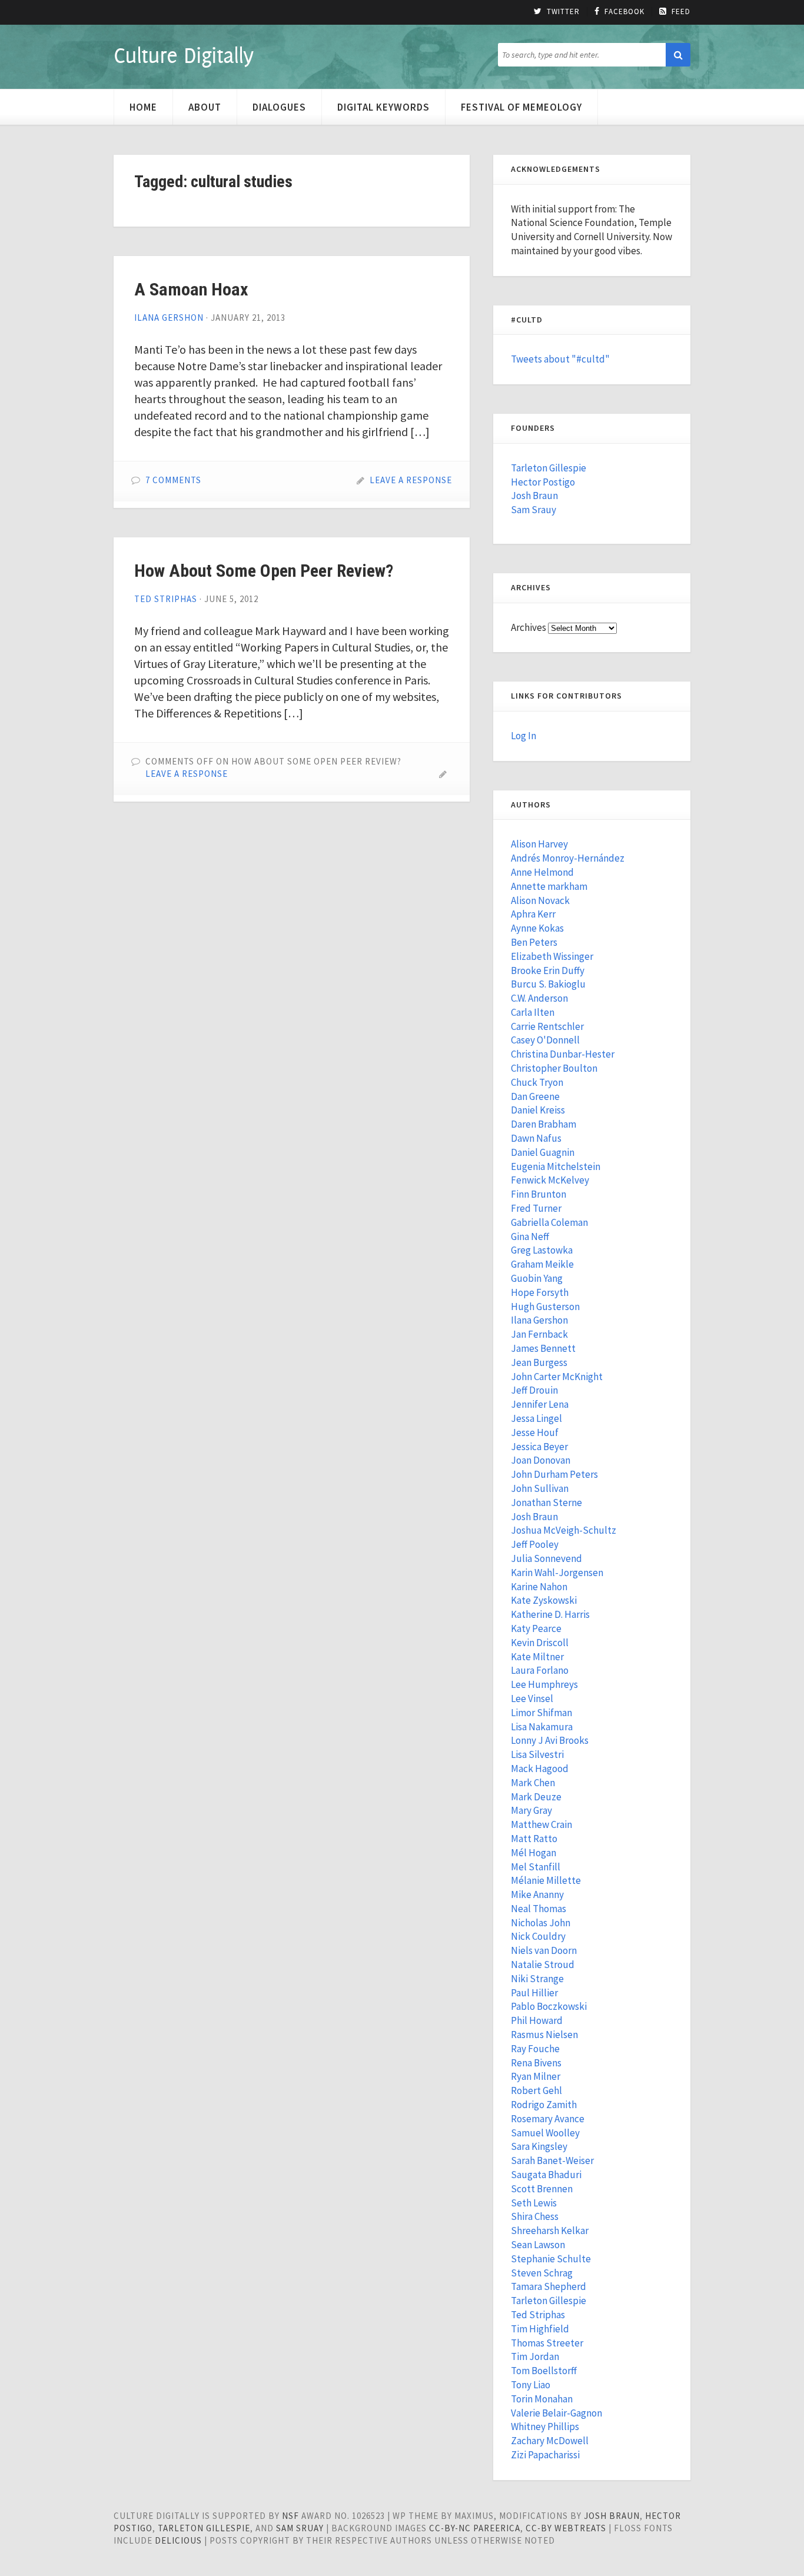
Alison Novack (540, 900)
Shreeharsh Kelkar (550, 2231)
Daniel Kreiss (538, 1110)
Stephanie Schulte (551, 2259)
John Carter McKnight (557, 1377)
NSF (290, 2516)
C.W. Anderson (539, 998)
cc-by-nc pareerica (475, 2528)
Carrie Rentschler (547, 1026)
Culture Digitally (183, 55)
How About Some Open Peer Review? (264, 571)
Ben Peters (534, 942)
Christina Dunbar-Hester (563, 1054)
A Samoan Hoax (191, 289)
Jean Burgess (539, 1362)
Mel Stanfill (536, 1867)
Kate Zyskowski (544, 1600)
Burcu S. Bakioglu (548, 984)
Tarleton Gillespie (549, 468)
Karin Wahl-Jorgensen (557, 1573)
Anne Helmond (542, 872)
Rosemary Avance (548, 2119)
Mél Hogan (534, 1853)
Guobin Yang (537, 1278)
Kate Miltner (537, 1657)
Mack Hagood (540, 1769)
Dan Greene (535, 1096)
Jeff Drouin (534, 1390)
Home (143, 107)
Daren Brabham (544, 1124)
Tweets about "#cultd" (560, 359)
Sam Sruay (300, 2528)
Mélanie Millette (546, 1880)
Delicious (178, 2540)
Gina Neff (530, 1237)
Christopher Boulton (554, 1068)
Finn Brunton (539, 1194)
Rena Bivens (536, 2063)
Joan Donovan (541, 1460)
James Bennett (543, 1348)
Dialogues (279, 107)
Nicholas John (541, 1923)
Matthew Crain (541, 1824)
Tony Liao (531, 2385)
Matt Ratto (534, 1839)
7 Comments (173, 480)
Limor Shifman (541, 1713)
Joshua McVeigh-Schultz (564, 1530)
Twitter (563, 12)
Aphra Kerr (533, 914)
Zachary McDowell (550, 2441)
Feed (681, 12)
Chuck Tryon (537, 1082)
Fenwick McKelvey (550, 1180)
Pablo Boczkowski (549, 2006)
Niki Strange (537, 1979)
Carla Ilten (533, 1012)
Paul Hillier (534, 1993)
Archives (529, 627)
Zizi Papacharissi (545, 2455)
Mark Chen (533, 1783)
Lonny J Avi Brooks (550, 1740)
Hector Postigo (543, 482)
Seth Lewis (534, 2203)
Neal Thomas (539, 1909)
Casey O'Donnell (545, 1040)
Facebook (624, 12)
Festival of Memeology (521, 107)
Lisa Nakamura (542, 1727)
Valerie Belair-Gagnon (557, 2413)
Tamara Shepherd (549, 2286)
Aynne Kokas (537, 928)
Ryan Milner (536, 2076)
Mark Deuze (536, 1797)
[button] (678, 55)
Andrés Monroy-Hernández (568, 858)
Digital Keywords (383, 107)
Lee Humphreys (544, 1684)
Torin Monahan (542, 2399)
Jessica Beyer (539, 1447)
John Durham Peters (554, 1474)
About (205, 107)
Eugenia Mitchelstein (556, 1166)
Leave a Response (411, 480)
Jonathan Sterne (546, 1503)
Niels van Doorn (544, 1950)
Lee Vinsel (532, 1699)
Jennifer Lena (540, 1404)
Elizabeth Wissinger (552, 956)
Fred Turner (536, 1208)
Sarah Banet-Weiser (552, 2160)
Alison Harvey (539, 844)
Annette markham (549, 886)
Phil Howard (537, 2020)
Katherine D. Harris (550, 1614)
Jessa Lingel (536, 1418)
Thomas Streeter (547, 2343)
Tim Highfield (540, 2329)
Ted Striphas (166, 599)
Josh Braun (534, 496)
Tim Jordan (535, 2356)
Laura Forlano (540, 1670)
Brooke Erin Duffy (548, 970)
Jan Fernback (539, 1334)
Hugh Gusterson (545, 1307)
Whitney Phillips (545, 2427)
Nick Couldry (538, 1936)
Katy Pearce (536, 1628)
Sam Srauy (534, 510)
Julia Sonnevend (546, 1558)
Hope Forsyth (540, 1292)
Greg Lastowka (542, 1250)
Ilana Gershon (169, 318)
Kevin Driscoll (540, 1643)
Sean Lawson (538, 2245)
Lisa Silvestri (537, 1754)
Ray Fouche (535, 2049)
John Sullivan (540, 1488)
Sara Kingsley (539, 2146)
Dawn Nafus (536, 1138)
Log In (524, 736)
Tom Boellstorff (544, 2371)
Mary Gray (531, 1810)
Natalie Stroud (543, 1965)
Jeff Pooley (535, 1544)
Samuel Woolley (545, 2133)
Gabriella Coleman (549, 1222)
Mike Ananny (537, 1894)
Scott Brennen (542, 2189)
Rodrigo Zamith (544, 2105)
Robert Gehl (536, 2090)
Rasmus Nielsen (544, 2035)
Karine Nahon (539, 1587)
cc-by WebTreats (566, 2528)
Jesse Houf (535, 1432)
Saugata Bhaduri (546, 2175)
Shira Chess (535, 2216)
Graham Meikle (542, 1264)
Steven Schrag (542, 2273)
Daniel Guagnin (543, 1152)
